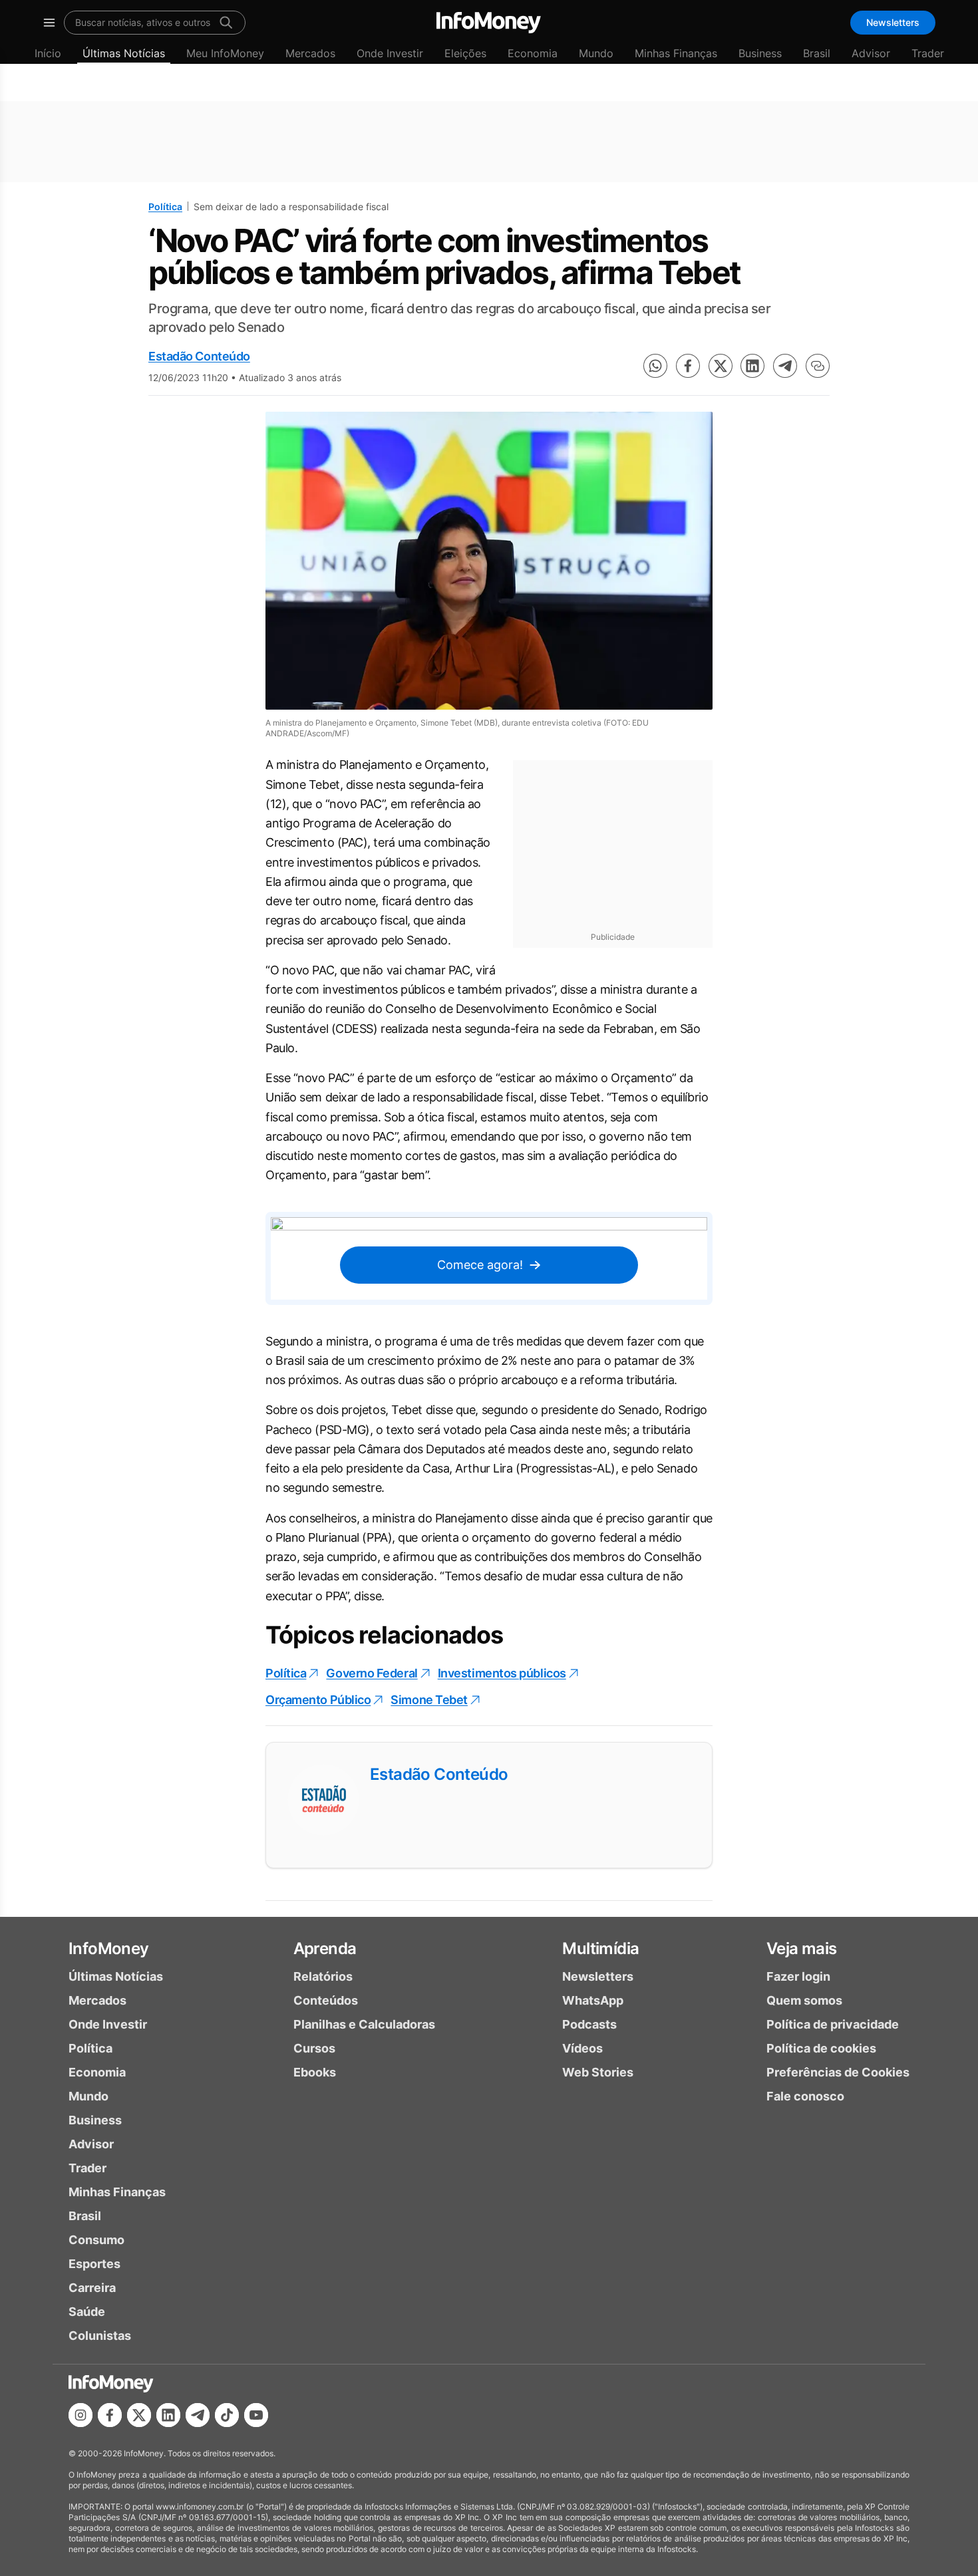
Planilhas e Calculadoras (364, 2024)
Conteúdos (326, 2000)
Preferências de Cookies (838, 2072)
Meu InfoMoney (225, 53)
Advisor (871, 53)
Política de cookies (821, 2048)
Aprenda (325, 1948)
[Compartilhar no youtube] (256, 2415)
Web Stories (598, 2072)
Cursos (314, 2048)
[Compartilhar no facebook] (688, 366)
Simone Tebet (429, 1700)
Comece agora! (480, 1265)
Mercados (310, 53)
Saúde (87, 2312)
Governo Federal (372, 1673)
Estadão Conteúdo (199, 356)
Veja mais (802, 1948)
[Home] (489, 23)
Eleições (465, 53)
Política (165, 207)
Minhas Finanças (676, 53)
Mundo (596, 53)
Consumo (96, 2240)
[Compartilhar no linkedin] (752, 366)
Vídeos (582, 2048)
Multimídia (600, 1948)
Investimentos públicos (502, 1673)
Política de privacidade (833, 2024)
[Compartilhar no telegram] (785, 366)
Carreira (92, 2288)
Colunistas (100, 2336)
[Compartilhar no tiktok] (227, 2415)
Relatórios (323, 1976)
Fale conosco (805, 2096)
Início (48, 53)
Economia (533, 53)
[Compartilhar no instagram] (81, 2415)
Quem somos (804, 2000)
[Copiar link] (818, 366)
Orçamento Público (318, 1700)
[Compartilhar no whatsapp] (655, 366)
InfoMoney (109, 1948)
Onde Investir (390, 53)
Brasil (817, 53)
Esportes (94, 2264)
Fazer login (798, 1976)
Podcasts (589, 2024)
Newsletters (893, 22)
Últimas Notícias (124, 53)
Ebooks (315, 2072)
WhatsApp (593, 2000)
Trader (928, 53)
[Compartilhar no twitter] (721, 366)
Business (760, 53)
